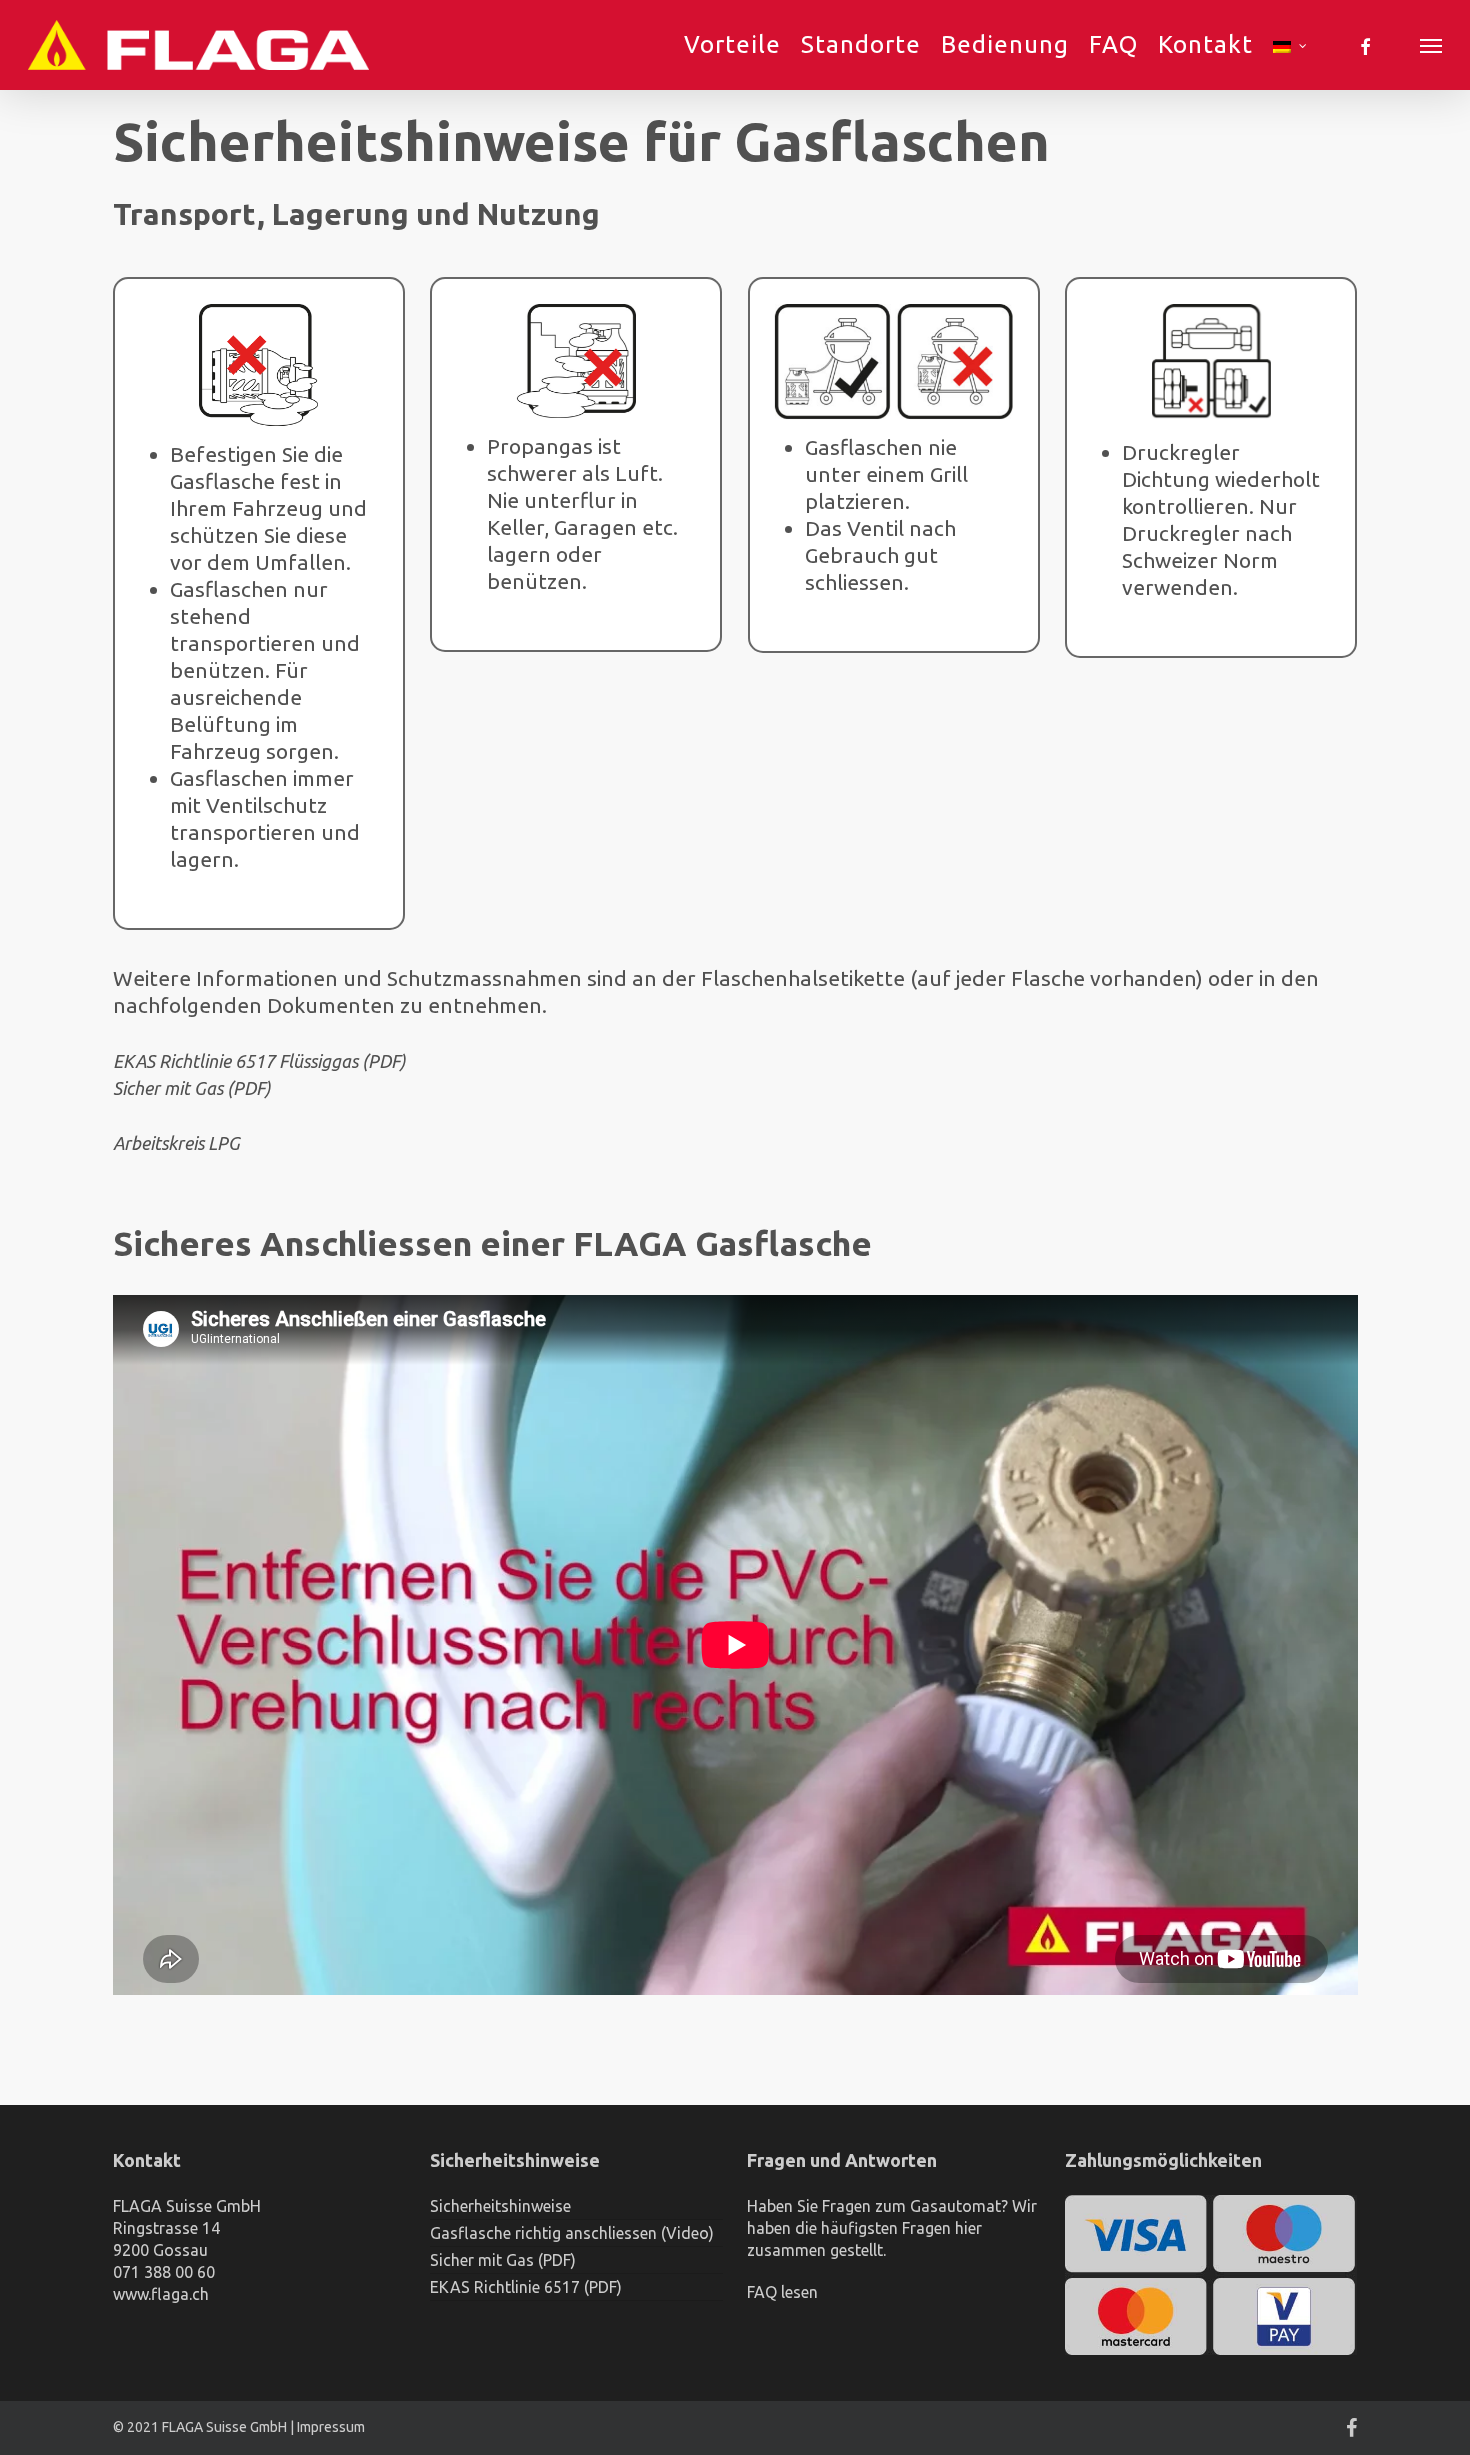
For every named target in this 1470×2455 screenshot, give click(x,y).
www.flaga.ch (161, 2294)
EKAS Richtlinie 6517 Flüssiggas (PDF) (259, 1061)
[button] (1431, 45)
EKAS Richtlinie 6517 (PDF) (526, 2287)
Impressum (331, 2427)
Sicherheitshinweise (500, 2206)
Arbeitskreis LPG (176, 1143)
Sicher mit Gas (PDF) (192, 1088)
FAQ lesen (782, 2292)
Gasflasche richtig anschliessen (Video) (572, 2233)
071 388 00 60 (164, 2272)
